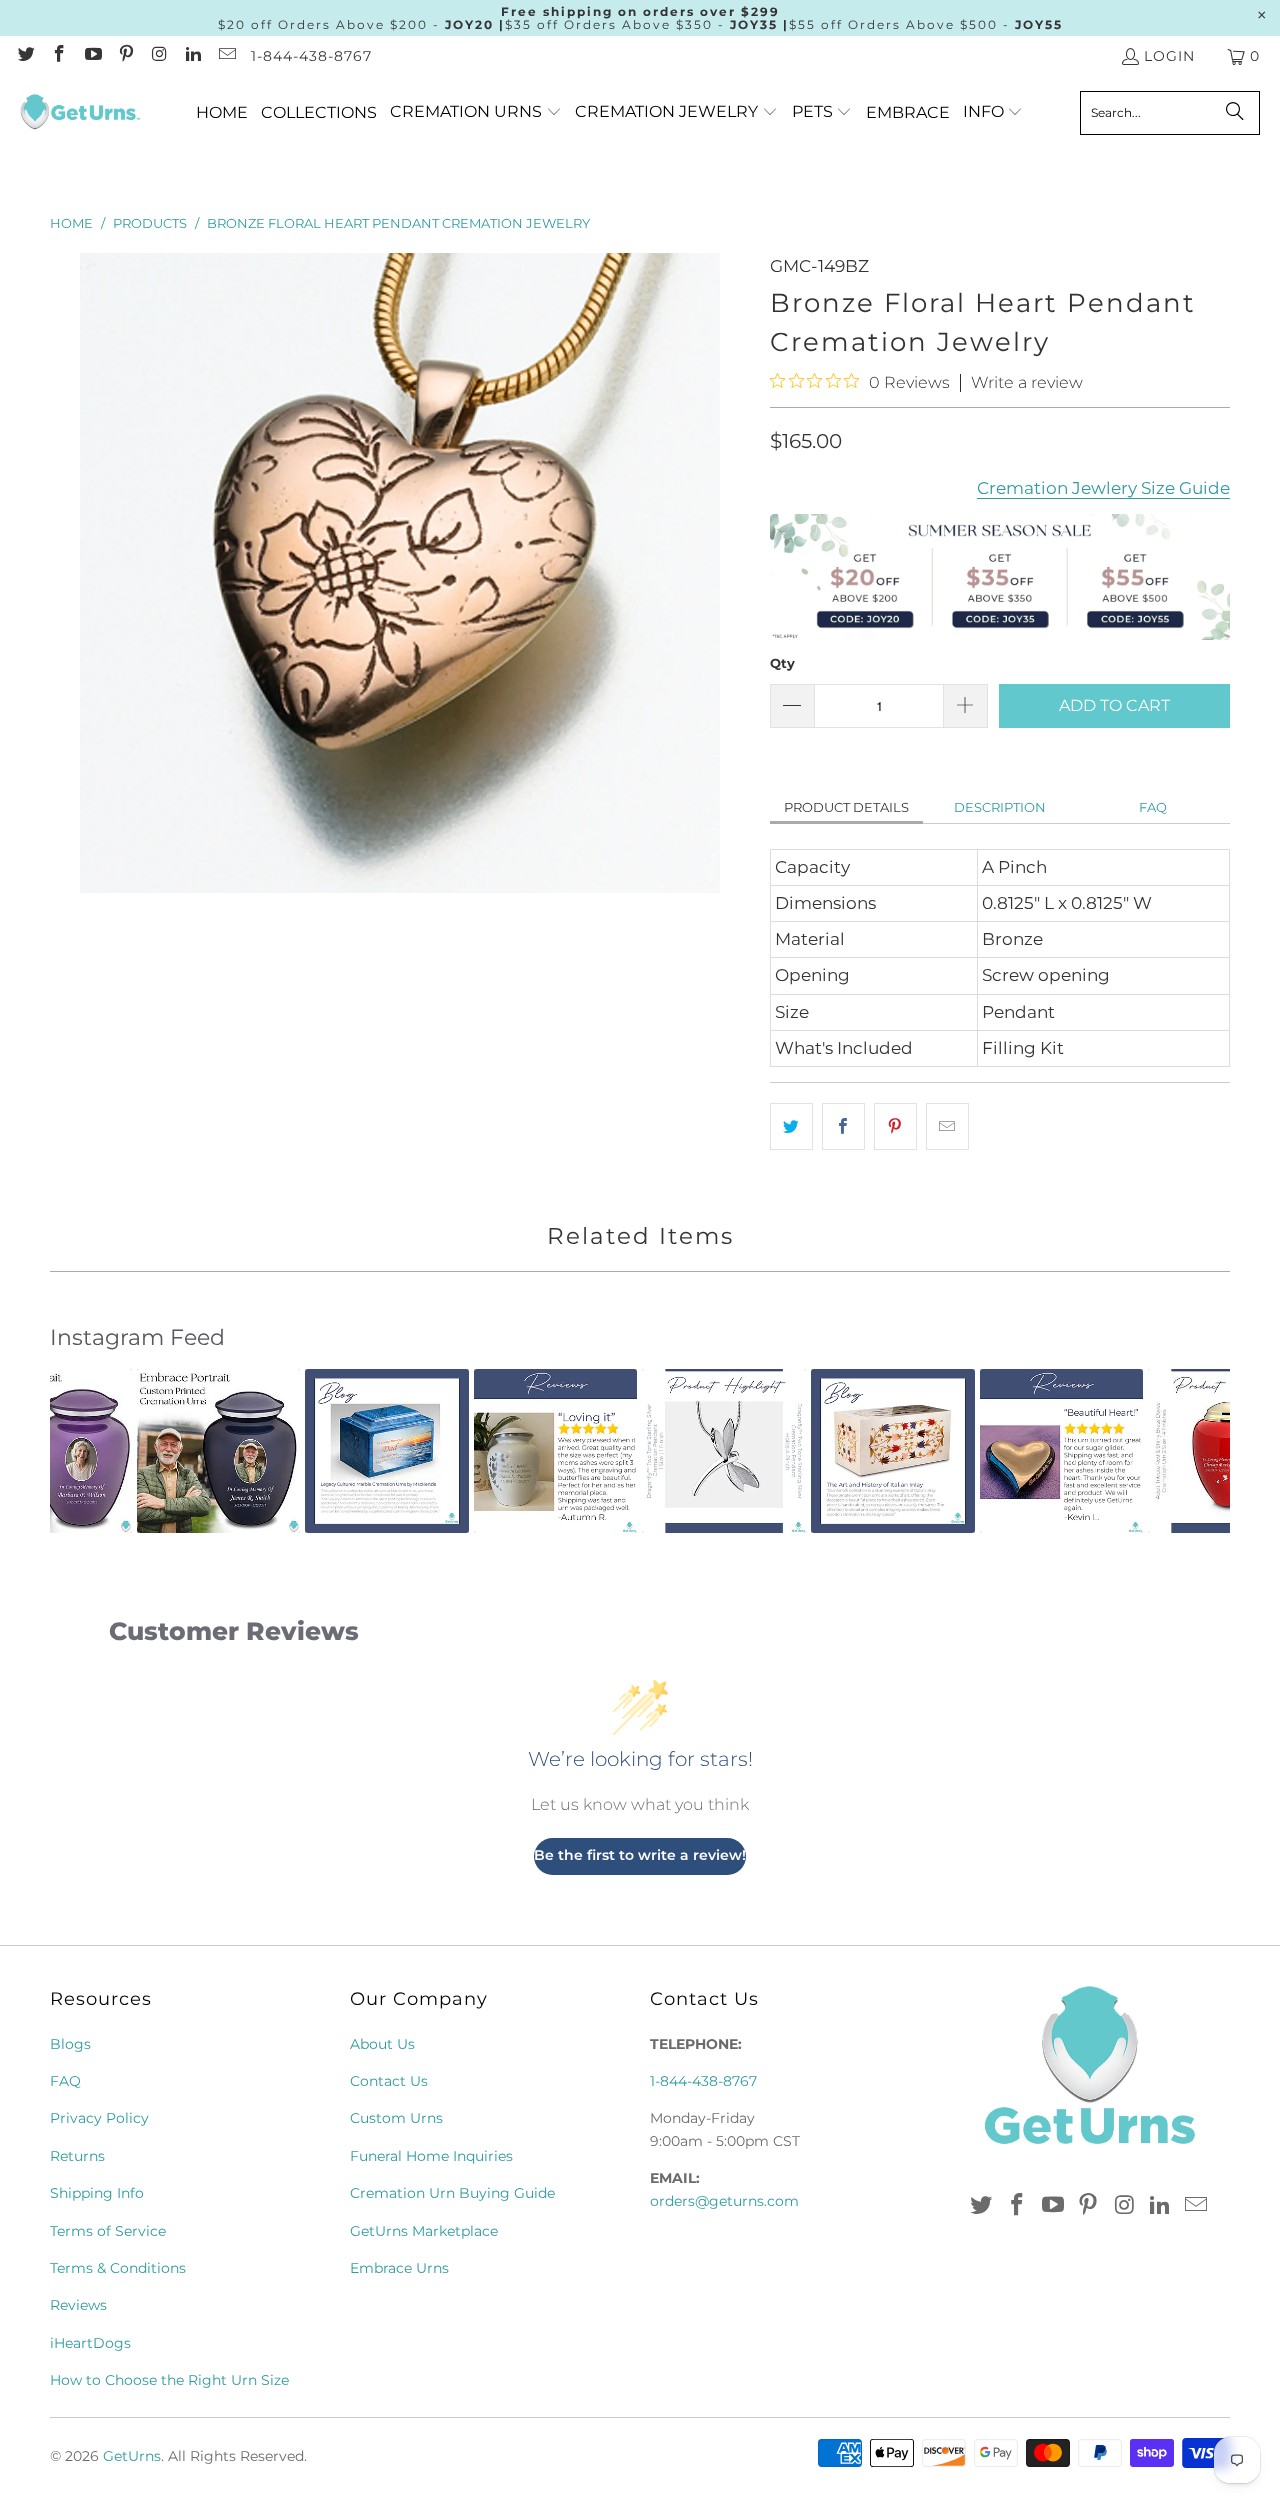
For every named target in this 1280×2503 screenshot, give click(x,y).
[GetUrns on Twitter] (25, 56)
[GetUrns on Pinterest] (126, 56)
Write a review (1027, 383)
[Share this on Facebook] (843, 1126)
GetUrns (132, 2456)
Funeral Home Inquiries (431, 2156)
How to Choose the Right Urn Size (169, 2380)
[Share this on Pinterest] (895, 1126)
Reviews (78, 2305)
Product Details (846, 807)
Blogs (70, 2044)
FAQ (1153, 807)
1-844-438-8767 (311, 56)
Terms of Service (108, 2231)
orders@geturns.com (724, 2201)
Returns (77, 2156)
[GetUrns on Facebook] (59, 56)
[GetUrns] (80, 113)
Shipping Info (97, 2193)
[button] (476, 112)
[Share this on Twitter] (791, 1126)
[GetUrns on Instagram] (159, 56)
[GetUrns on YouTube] (92, 56)
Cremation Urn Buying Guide (452, 2193)
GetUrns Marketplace (424, 2231)
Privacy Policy (99, 2118)
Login (1169, 56)
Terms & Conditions (118, 2268)
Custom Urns (396, 2118)
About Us (382, 2044)
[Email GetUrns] (226, 56)
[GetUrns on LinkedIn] (193, 56)
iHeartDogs (90, 2343)
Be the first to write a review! (640, 1855)
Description (1000, 807)
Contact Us (389, 2081)
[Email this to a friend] (947, 1126)
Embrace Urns (399, 2268)
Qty (782, 663)
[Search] (1235, 113)
